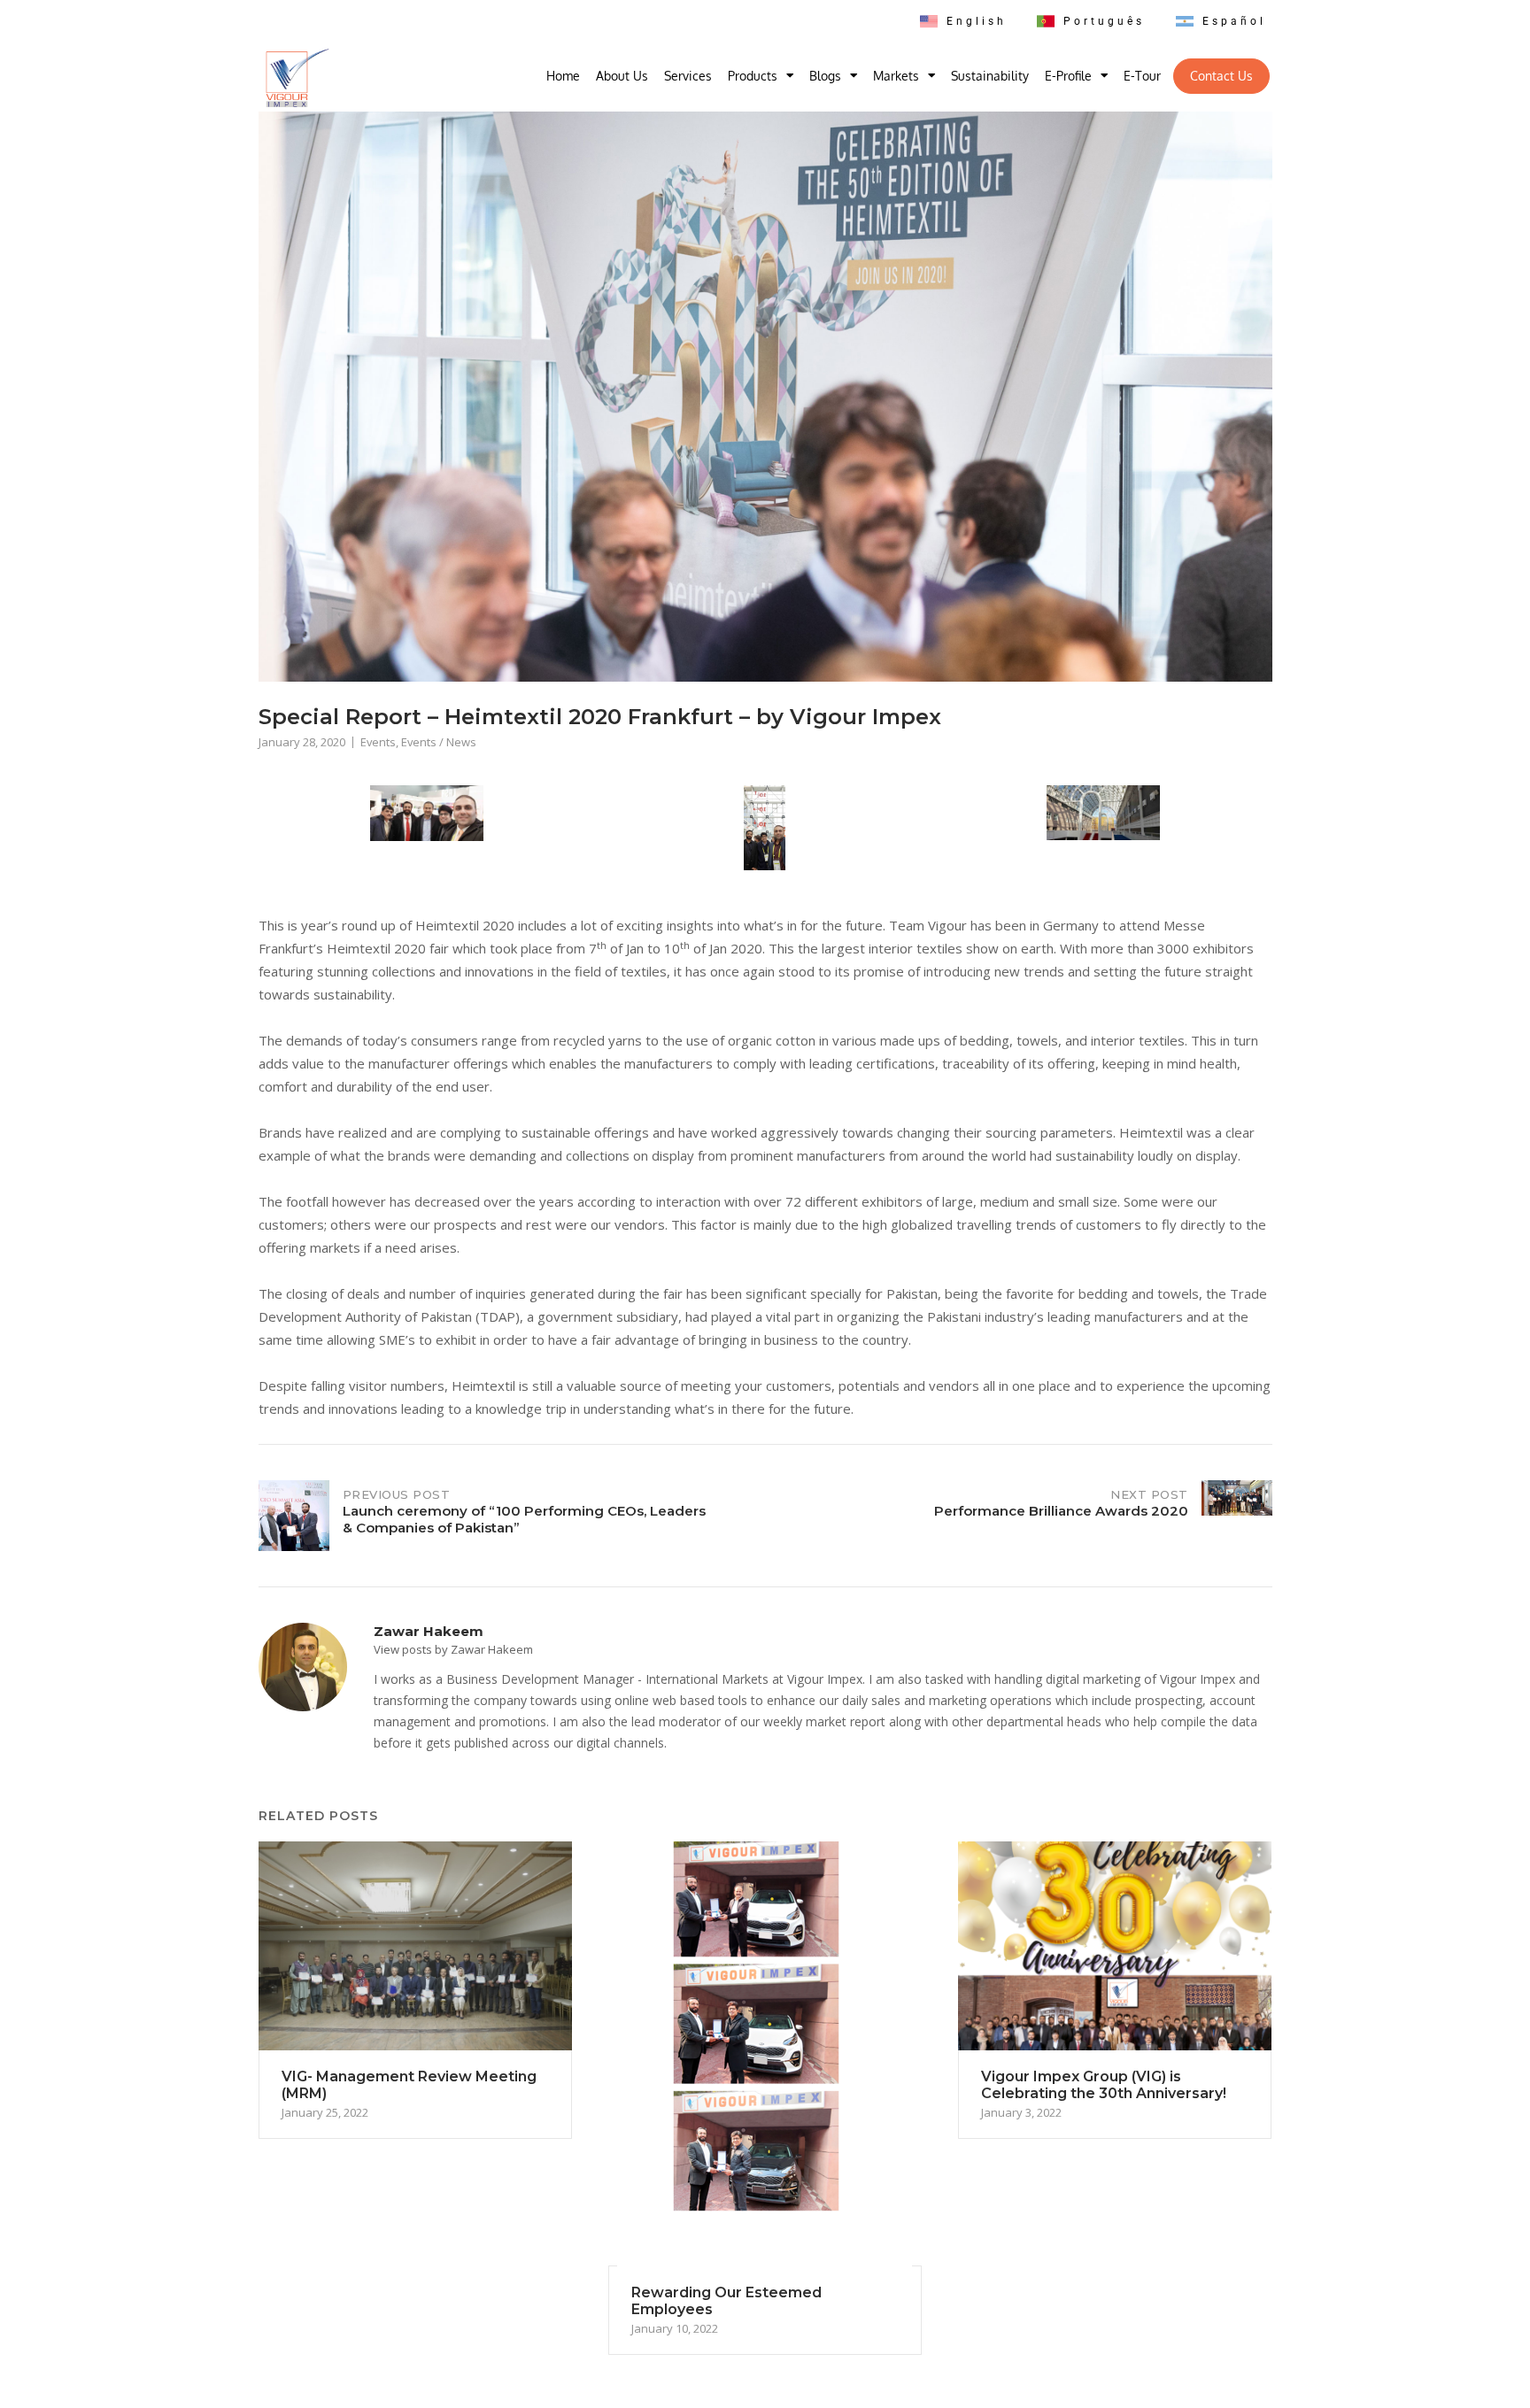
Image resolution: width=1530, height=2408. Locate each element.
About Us (622, 76)
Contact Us (1221, 76)
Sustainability (990, 76)
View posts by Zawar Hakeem (453, 1649)
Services (688, 76)
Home (563, 76)
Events (378, 742)
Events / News (439, 742)
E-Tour (1142, 76)
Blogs (825, 76)
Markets (896, 76)
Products (753, 76)
